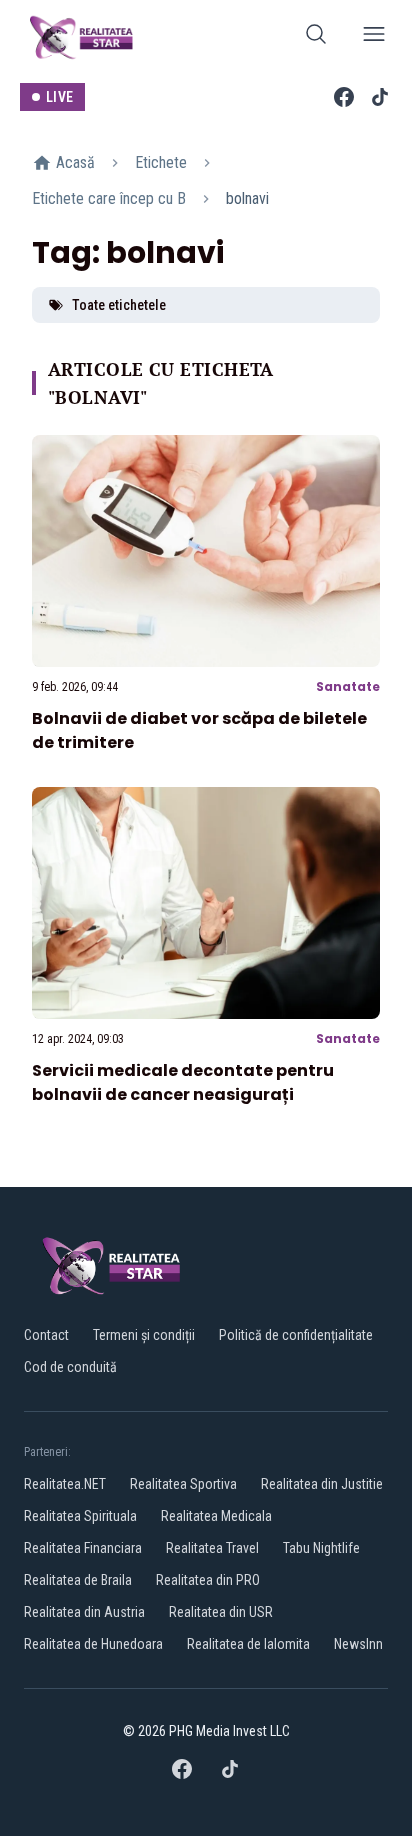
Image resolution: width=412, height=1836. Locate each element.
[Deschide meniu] (374, 37)
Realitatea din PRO (208, 1580)
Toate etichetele (119, 305)
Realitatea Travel (212, 1548)
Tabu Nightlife (321, 1548)
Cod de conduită (70, 1367)
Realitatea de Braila (78, 1580)
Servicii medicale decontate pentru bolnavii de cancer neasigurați (183, 1082)
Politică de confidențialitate (296, 1335)
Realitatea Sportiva (183, 1484)
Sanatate (348, 686)
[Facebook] (344, 97)
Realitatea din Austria (84, 1612)
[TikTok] (380, 97)
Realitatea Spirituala (80, 1516)
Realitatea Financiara (83, 1548)
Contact (46, 1335)
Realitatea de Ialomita (248, 1644)
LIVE (59, 97)
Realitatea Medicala (216, 1516)
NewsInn (358, 1644)
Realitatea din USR (221, 1612)
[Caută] (316, 37)
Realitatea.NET (65, 1484)
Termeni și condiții (144, 1335)
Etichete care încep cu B (109, 198)
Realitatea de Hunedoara (93, 1644)
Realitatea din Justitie (322, 1484)
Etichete (161, 162)
